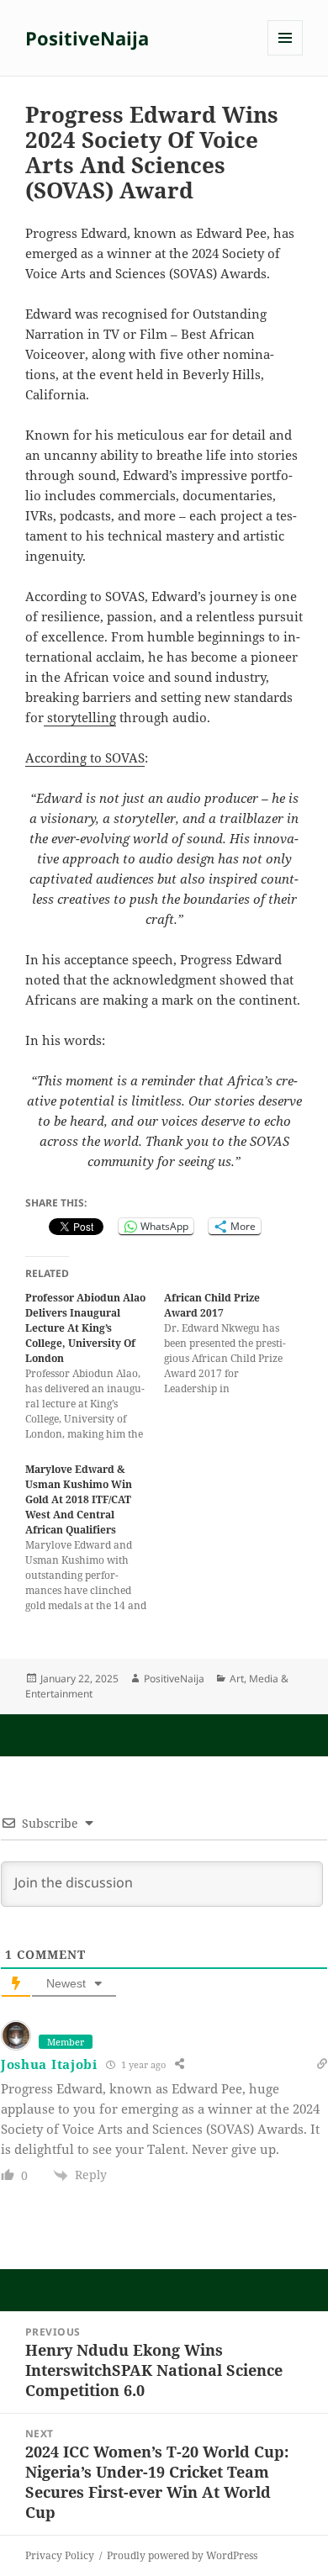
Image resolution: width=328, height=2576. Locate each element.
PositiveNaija (87, 38)
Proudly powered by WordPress (182, 2555)
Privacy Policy (60, 2555)
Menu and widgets (286, 55)
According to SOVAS (85, 757)
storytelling (80, 717)
